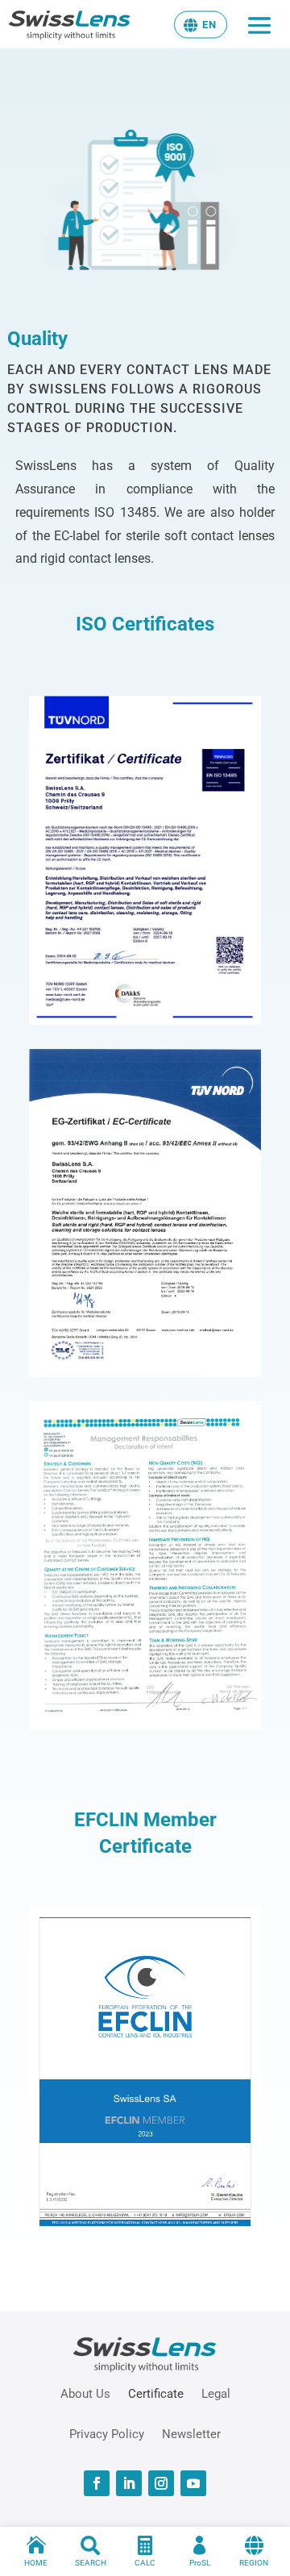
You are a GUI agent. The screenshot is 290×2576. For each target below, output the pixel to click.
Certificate (156, 2393)
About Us (85, 2393)
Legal (216, 2393)
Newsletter (191, 2433)
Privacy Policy (107, 2433)
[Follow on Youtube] (193, 2483)
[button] (201, 24)
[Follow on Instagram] (161, 2483)
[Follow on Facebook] (97, 2483)
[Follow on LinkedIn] (129, 2483)
